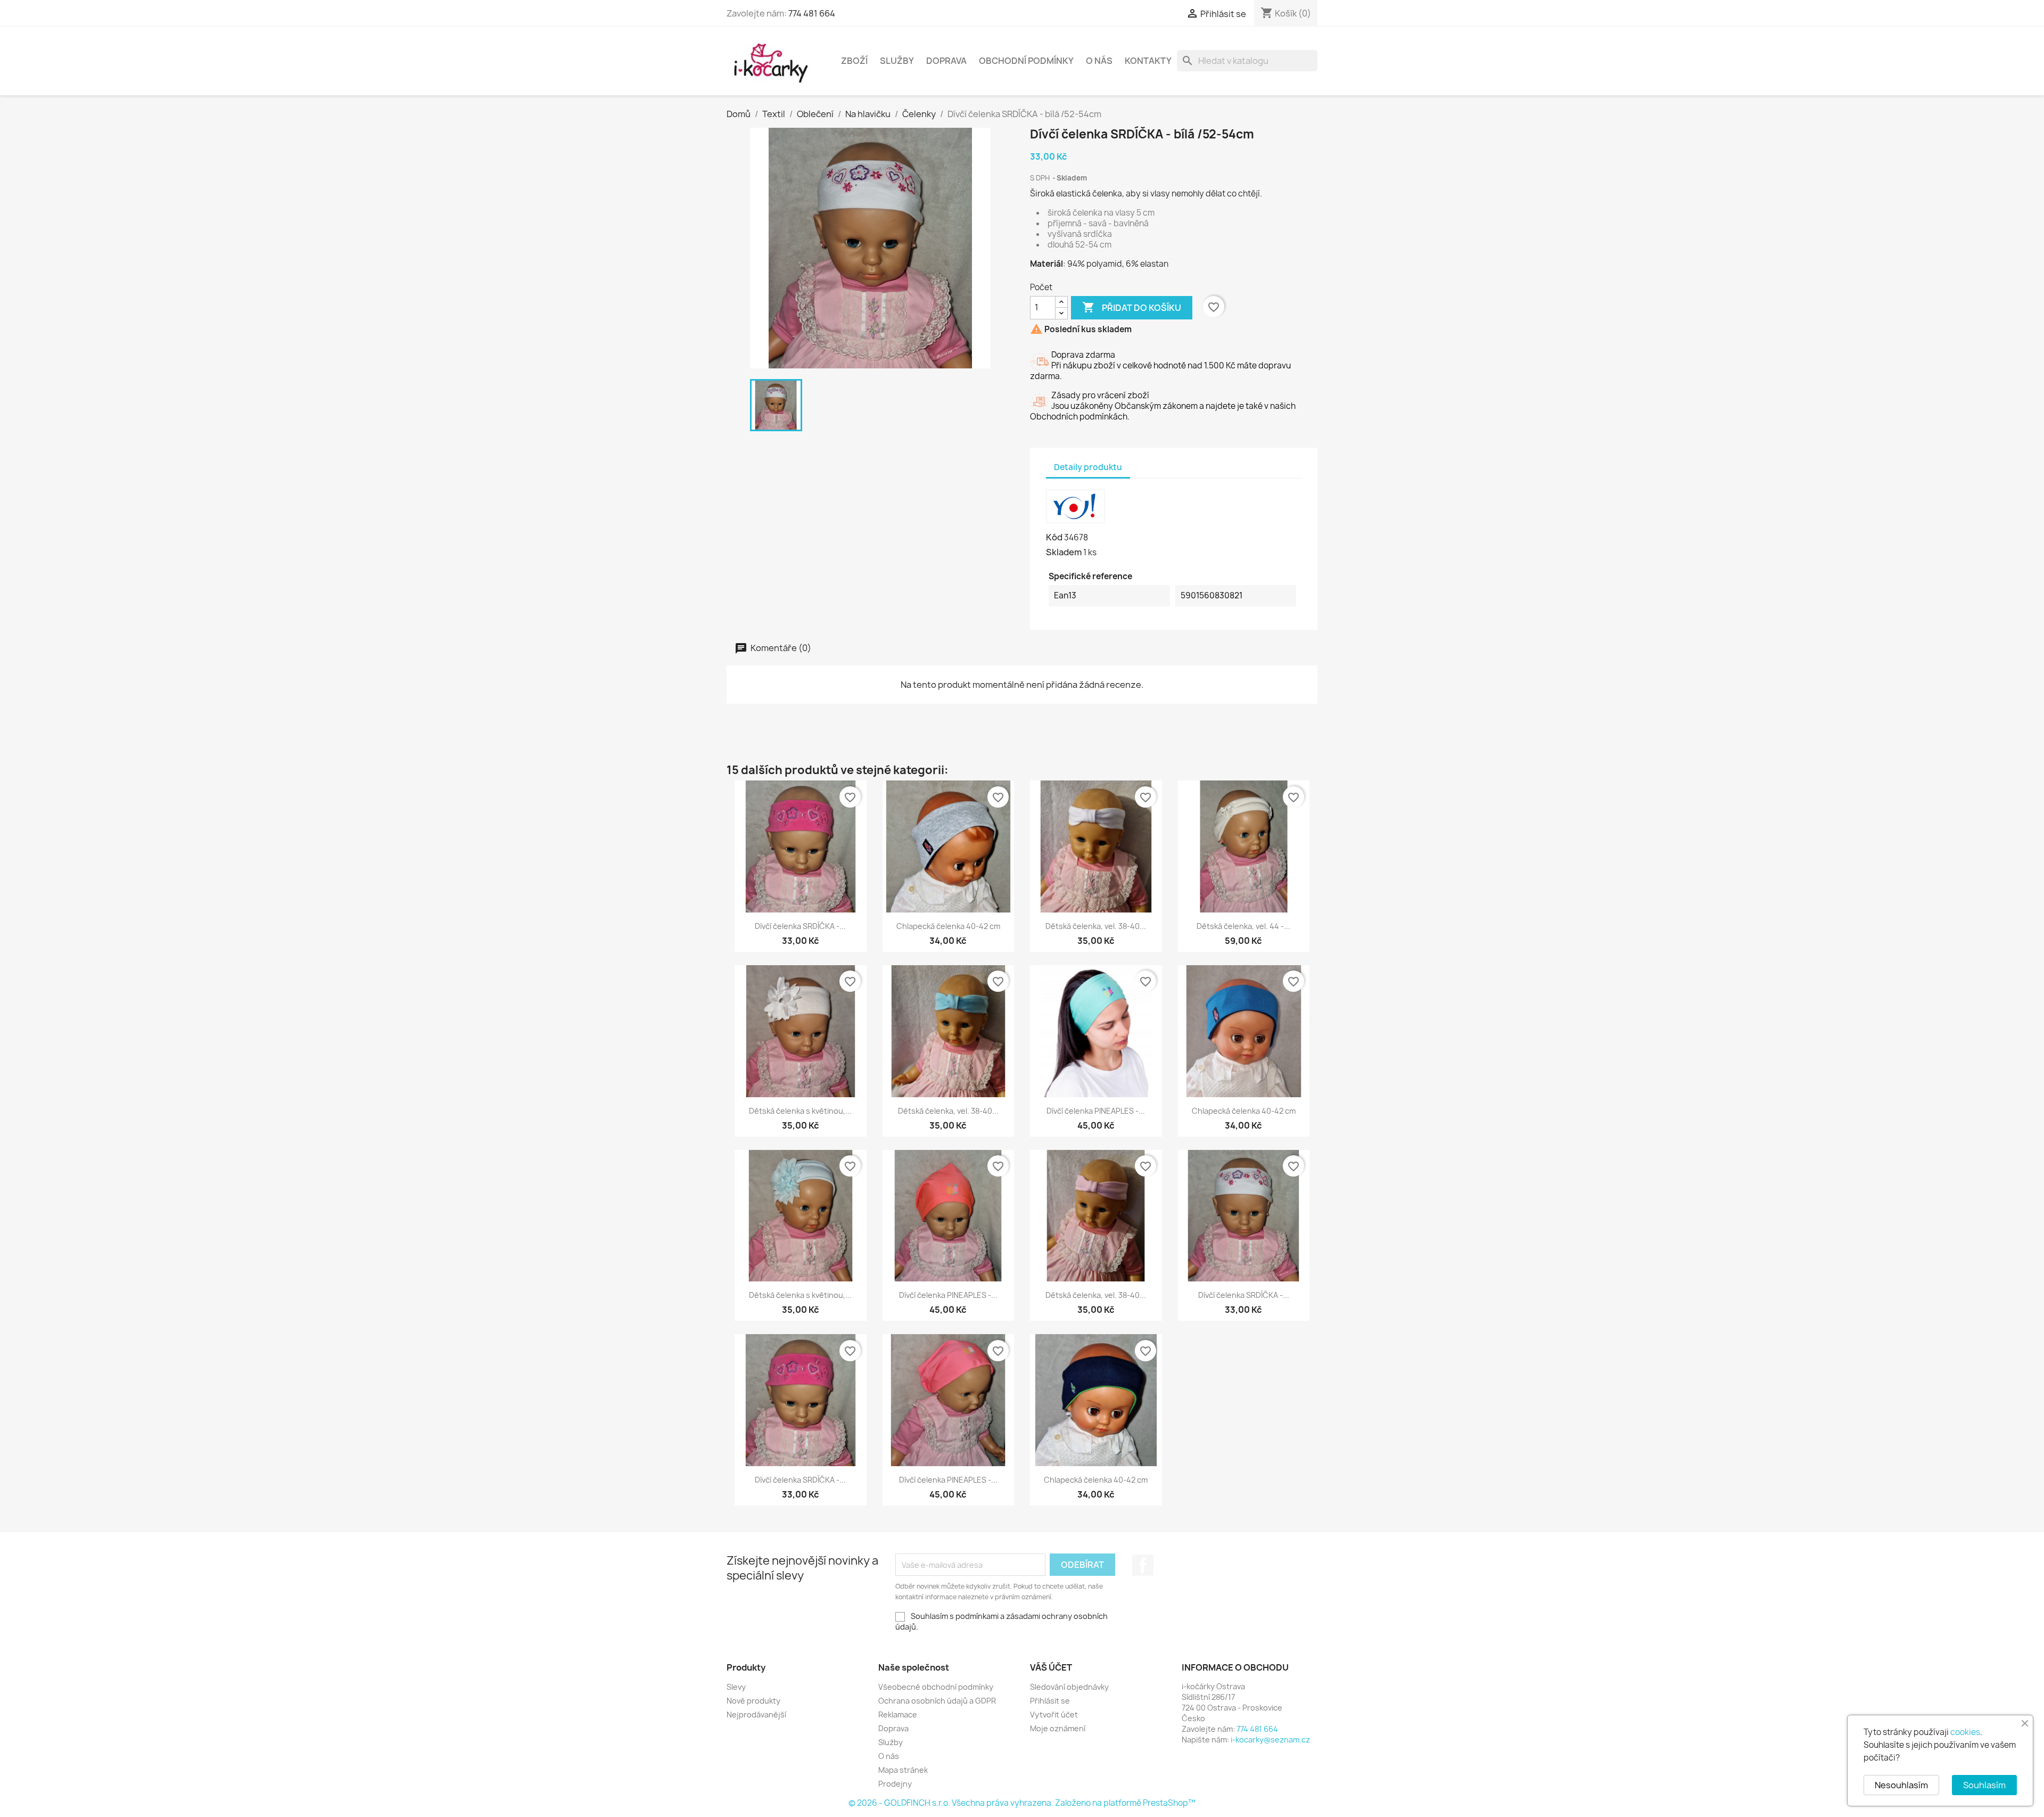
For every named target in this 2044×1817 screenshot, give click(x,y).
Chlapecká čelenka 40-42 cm (948, 926)
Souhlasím (1984, 1785)
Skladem (1064, 552)
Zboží (854, 61)
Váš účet (1051, 1667)
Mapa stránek (903, 1770)
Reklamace (898, 1715)
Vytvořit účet (1054, 1715)
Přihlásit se (1050, 1701)
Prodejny (895, 1784)
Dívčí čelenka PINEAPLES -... (1096, 1111)
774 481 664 (812, 13)
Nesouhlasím (1901, 1785)
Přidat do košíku (1132, 307)
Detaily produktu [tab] (1088, 467)
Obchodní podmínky (1026, 61)
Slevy (736, 1687)
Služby (897, 61)
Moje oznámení (1058, 1728)
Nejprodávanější (756, 1715)
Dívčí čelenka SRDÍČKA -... (800, 926)
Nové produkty (753, 1701)
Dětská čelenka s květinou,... (800, 1111)
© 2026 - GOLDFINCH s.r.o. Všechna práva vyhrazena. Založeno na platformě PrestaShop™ (1022, 1803)
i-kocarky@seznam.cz (1270, 1740)
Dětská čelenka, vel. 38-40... (1096, 926)
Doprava (946, 61)
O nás (1099, 61)
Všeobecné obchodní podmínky (936, 1687)
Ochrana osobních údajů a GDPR (937, 1701)
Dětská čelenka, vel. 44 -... (1243, 926)
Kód (1054, 537)
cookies (1965, 1732)
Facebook (1143, 1565)
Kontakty (1148, 61)
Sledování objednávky (1069, 1687)
